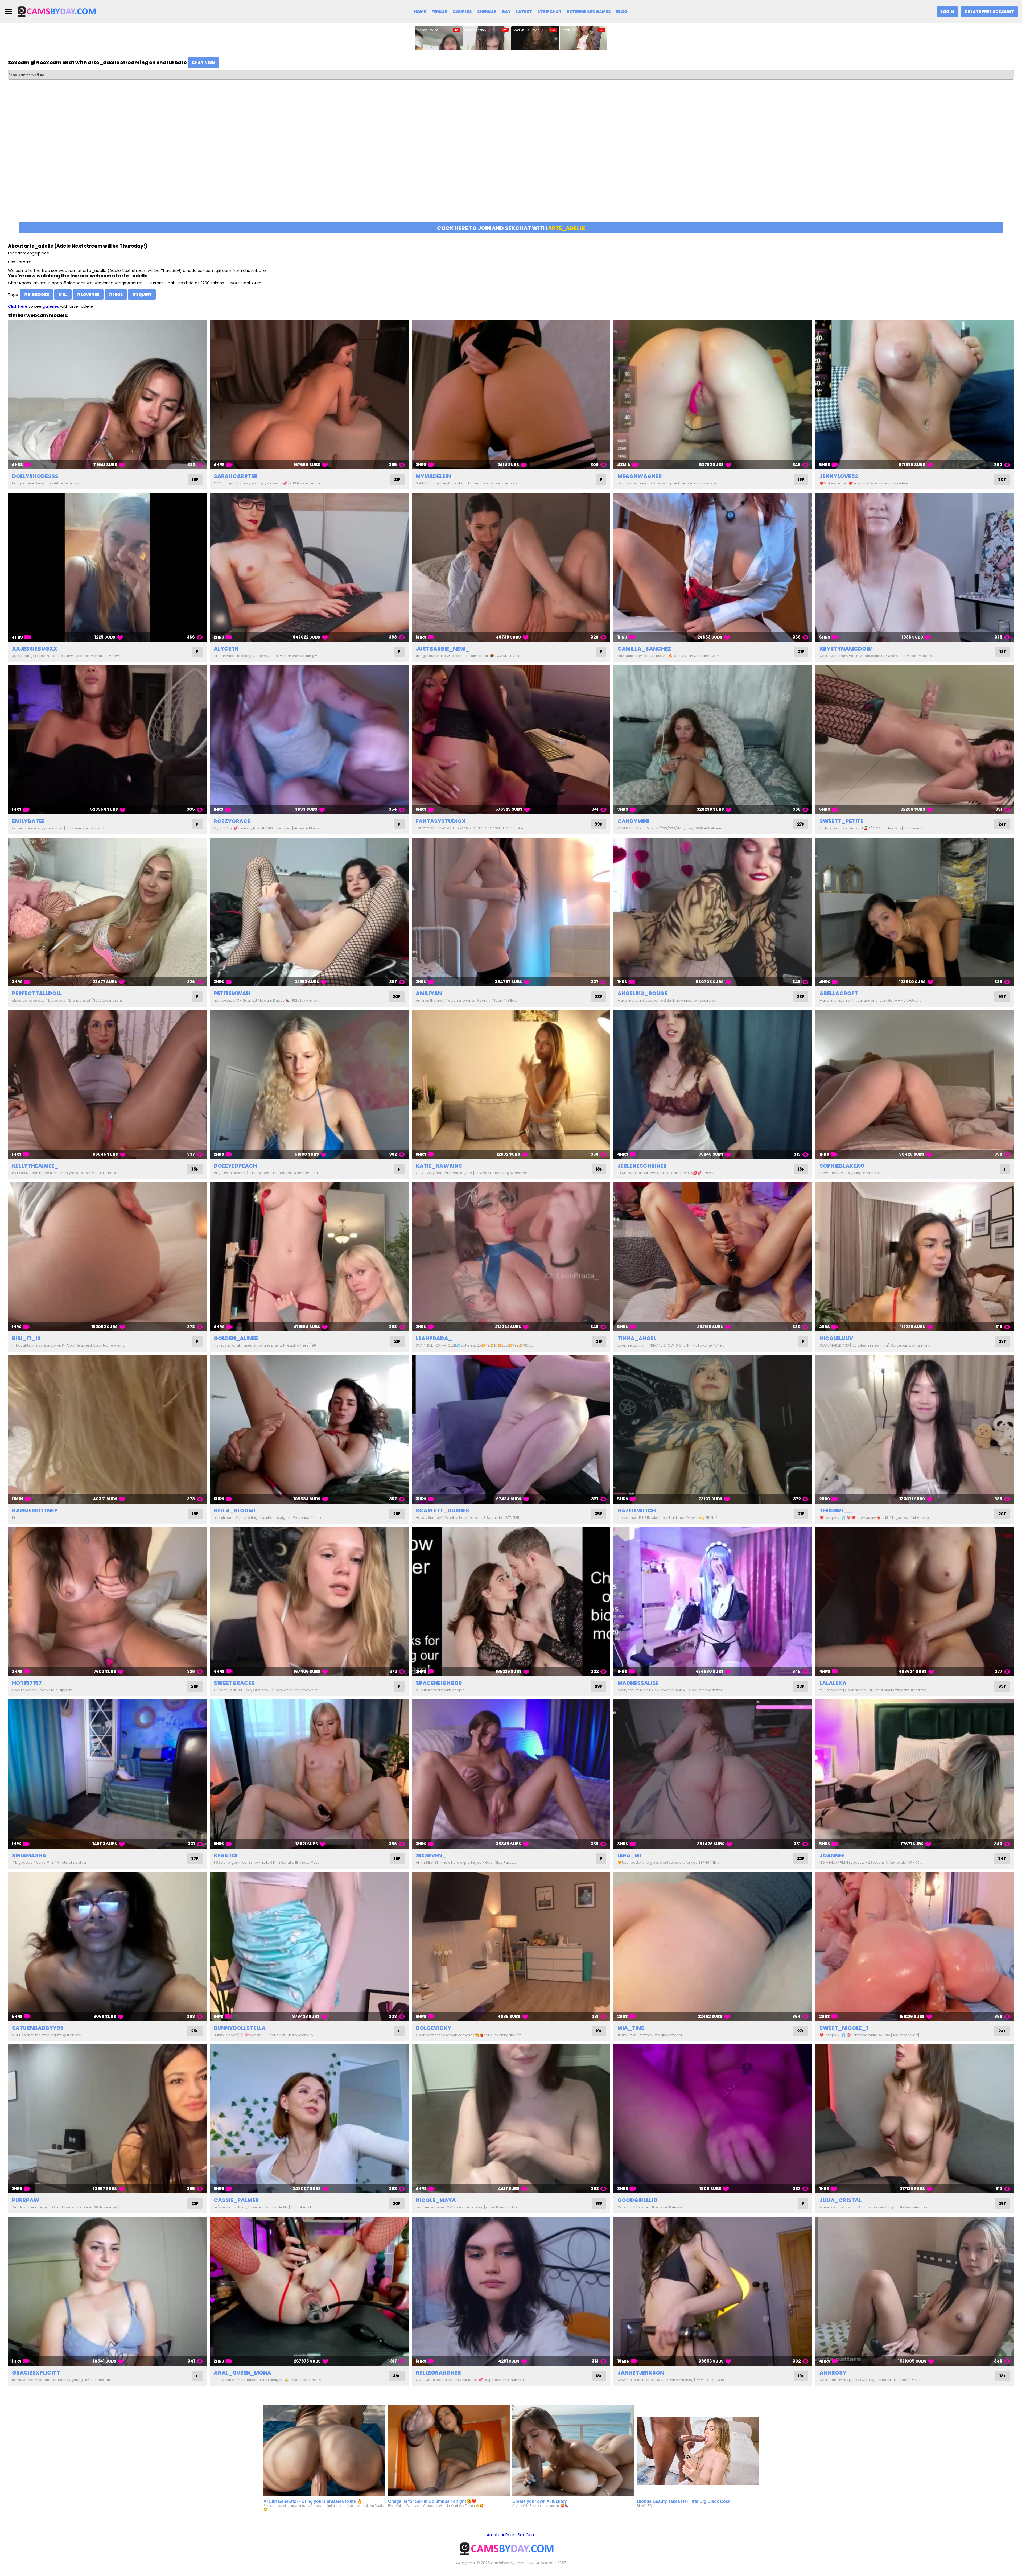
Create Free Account (989, 12)
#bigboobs (36, 295)
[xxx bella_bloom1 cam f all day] (309, 1429)
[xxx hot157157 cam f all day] (107, 1602)
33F (598, 824)
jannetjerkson (641, 2373)
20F (397, 997)
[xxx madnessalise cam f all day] (713, 1602)
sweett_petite (841, 821)
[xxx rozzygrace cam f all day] (309, 740)
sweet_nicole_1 (844, 2028)
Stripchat (549, 12)
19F (195, 480)
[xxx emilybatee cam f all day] (107, 740)
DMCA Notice (541, 2563)
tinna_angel (637, 1338)
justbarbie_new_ (443, 649)
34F (1002, 1859)
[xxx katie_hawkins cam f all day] (511, 1084)
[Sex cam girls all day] (60, 11)
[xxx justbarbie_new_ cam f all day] (511, 567)
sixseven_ (431, 1855)
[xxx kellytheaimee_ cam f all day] (107, 1084)
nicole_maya (436, 2200)
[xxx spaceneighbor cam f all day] (511, 1602)
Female (439, 12)
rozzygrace (232, 821)
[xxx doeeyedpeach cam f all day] (309, 1084)
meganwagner (640, 476)
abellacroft (839, 993)
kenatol (226, 1855)
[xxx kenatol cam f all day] (309, 1774)
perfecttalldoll (37, 993)
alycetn (226, 649)
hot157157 (27, 1683)
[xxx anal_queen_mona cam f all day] (309, 2291)
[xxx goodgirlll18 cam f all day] (713, 2119)
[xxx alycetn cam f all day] (309, 567)
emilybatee (28, 821)
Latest (524, 12)
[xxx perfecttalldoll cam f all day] (107, 912)
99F (1002, 997)
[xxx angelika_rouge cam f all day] (713, 912)
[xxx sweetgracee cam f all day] (309, 1602)
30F (1002, 480)
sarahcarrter (236, 476)
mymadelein (433, 476)
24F (1002, 824)
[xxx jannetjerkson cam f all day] (713, 2291)
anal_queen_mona (242, 2373)
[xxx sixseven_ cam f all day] (511, 1774)
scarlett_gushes (442, 1511)
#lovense (88, 295)
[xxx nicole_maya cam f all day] (511, 2119)
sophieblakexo (842, 1166)
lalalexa (833, 1683)
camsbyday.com (508, 2563)
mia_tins (631, 2028)
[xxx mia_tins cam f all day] (713, 1947)
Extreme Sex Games (589, 12)
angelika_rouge (642, 993)
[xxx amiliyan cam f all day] (511, 912)
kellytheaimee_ (35, 1166)
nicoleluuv (836, 1338)
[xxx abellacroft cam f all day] (915, 912)
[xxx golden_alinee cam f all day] (309, 1257)
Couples (462, 12)
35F (195, 1169)
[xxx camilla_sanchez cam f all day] (713, 567)
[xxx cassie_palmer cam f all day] (309, 2119)
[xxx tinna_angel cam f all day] (713, 1257)
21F (397, 480)
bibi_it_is (26, 1338)
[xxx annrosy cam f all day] (915, 2291)
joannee (832, 1855)
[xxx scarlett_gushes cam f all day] (511, 1429)
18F (801, 480)
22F (801, 1859)
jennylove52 (839, 476)
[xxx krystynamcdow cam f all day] (915, 567)
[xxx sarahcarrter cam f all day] (309, 395)
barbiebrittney (35, 1511)
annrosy (833, 2373)
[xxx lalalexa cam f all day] (915, 1602)
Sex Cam (527, 2535)
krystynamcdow (846, 649)
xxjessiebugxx (35, 649)
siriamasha (29, 1855)
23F (599, 997)
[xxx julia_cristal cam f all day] (915, 2119)
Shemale (487, 12)
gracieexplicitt (36, 2373)
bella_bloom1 (235, 1511)
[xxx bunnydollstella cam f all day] (309, 1947)
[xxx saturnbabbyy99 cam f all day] (107, 1947)
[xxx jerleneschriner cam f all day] (713, 1084)
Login (947, 12)
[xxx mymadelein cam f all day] (511, 395)
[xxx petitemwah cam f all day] (309, 912)
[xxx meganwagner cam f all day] (713, 395)
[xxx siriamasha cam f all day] (107, 1774)
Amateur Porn (500, 2535)
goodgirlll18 (637, 2200)
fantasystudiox (441, 821)
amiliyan (429, 993)
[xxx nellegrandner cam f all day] (511, 2291)
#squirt (142, 295)
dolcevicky (433, 2028)
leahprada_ (434, 1338)
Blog (622, 12)
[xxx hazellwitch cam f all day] (713, 1429)
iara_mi (629, 1855)
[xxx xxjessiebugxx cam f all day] (107, 567)
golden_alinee (236, 1338)
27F (801, 824)
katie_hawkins (439, 1166)
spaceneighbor (439, 1683)
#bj (63, 295)
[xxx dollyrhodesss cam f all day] (107, 395)
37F (195, 1859)
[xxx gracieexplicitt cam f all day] (107, 2291)
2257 (562, 2563)
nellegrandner (438, 2373)
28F (801, 997)
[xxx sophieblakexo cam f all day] (915, 1084)
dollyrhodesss (35, 476)
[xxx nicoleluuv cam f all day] (915, 1257)
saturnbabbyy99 (38, 2028)
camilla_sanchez (644, 649)
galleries (51, 306)
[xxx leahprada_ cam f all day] (511, 1257)
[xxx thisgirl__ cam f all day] (915, 1429)
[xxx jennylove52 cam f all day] (915, 395)
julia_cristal (840, 2200)
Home (420, 12)
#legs (116, 295)
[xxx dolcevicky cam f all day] (511, 1947)
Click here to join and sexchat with (511, 228)
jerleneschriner (642, 1166)
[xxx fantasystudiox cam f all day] (511, 740)
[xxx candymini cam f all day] (713, 740)
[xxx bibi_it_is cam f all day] (107, 1257)
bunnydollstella (240, 2028)
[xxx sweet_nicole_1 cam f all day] (915, 1947)
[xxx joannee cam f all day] (915, 1774)
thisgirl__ (836, 1511)
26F (397, 1514)
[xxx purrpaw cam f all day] (107, 2119)
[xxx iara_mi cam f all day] (713, 1774)
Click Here (18, 306)
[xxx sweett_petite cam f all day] (915, 740)
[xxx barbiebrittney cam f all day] (107, 1429)
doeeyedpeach (235, 1166)
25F (195, 2031)
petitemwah (232, 993)
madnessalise (638, 1683)
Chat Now (203, 63)
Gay (506, 12)
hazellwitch (637, 1511)
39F (397, 2376)
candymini (633, 821)
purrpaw (26, 2200)
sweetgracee (234, 1683)
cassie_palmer (236, 2200)
